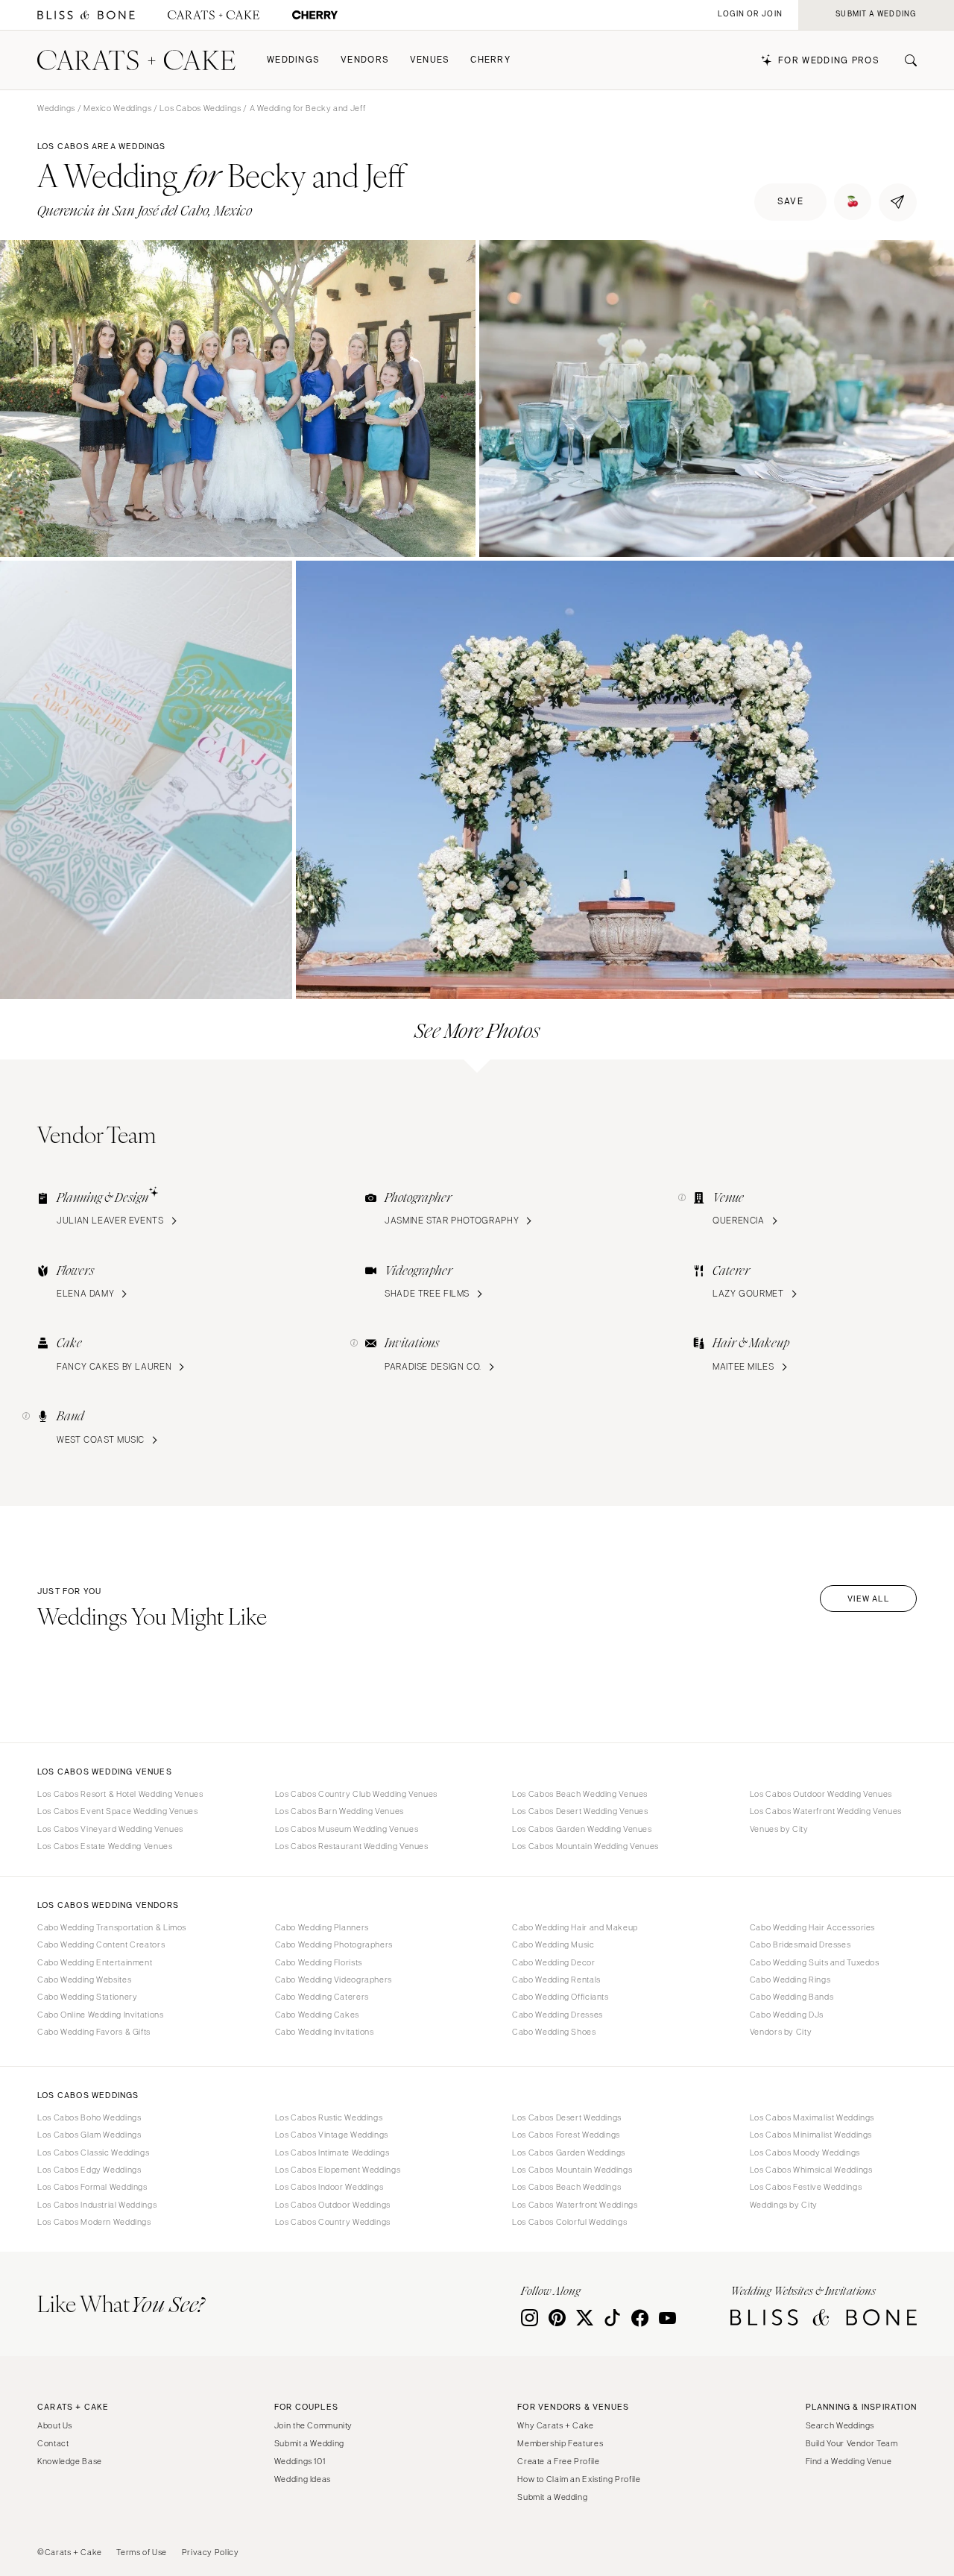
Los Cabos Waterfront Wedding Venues (826, 1811)
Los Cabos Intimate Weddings (332, 2153)
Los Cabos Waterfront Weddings (575, 2205)
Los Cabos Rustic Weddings (329, 2117)
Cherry (490, 60)
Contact (53, 2443)
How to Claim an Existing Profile (579, 2479)
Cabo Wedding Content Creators (101, 1944)
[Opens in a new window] (86, 15)
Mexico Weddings (117, 108)
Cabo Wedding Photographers (334, 1944)
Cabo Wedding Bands (792, 1997)
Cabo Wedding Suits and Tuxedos (815, 1962)
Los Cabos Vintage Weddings (332, 2135)
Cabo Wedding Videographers (334, 1980)
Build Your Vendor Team (852, 2443)
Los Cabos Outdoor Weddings (333, 2205)
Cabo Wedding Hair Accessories (812, 1927)
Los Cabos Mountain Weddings (572, 2170)
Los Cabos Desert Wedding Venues (580, 1811)
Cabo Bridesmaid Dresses (800, 1944)
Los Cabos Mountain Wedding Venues (585, 1846)
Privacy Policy (211, 2552)
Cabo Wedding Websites (84, 1980)
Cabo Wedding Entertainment (95, 1962)
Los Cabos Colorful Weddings (569, 2222)
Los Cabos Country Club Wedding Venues (356, 1794)
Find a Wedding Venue (849, 2461)
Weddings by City (784, 2205)
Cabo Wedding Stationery (88, 1997)
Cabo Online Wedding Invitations (101, 2015)
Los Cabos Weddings (200, 108)
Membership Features (560, 2443)
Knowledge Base (70, 2461)
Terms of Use (142, 2552)
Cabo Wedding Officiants (560, 1997)
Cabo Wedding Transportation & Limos (112, 1927)
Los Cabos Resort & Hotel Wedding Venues (120, 1794)
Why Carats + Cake (556, 2425)
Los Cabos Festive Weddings (806, 2187)
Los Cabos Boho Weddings (89, 2117)
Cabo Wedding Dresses (557, 2015)
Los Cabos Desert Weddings (567, 2117)
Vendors (365, 60)
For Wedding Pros (829, 61)
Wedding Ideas (303, 2479)
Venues (430, 60)
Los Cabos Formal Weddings (92, 2187)
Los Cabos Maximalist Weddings (812, 2117)
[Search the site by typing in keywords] (905, 60)
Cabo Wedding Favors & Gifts (94, 2032)
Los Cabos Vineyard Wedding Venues (110, 1829)
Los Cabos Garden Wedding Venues (582, 1829)
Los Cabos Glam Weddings (89, 2135)
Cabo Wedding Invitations (325, 2032)
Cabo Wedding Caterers (322, 1997)
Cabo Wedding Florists (319, 1962)
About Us (55, 2425)
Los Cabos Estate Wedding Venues (105, 1846)
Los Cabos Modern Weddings (94, 2222)
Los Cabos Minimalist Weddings (811, 2135)
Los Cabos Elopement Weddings (338, 2170)
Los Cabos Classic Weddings (93, 2153)
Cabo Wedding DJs (787, 2015)
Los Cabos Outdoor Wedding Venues (821, 1794)
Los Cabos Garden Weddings (569, 2153)
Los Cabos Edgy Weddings (89, 2170)
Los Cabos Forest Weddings (566, 2135)
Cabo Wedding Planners (322, 1927)
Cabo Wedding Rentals (556, 1980)
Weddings (293, 60)
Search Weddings (840, 2425)
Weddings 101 (300, 2461)
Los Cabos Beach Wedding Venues (580, 1794)
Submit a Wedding (309, 2443)
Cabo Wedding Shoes (554, 2032)
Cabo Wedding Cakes (317, 2015)
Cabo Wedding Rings (790, 1980)
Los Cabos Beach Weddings (566, 2187)
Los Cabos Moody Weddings (805, 2153)
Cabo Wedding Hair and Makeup (575, 1927)
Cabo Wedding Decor (553, 1962)
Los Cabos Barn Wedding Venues (339, 1811)
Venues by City (779, 1829)
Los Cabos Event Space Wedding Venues (118, 1811)
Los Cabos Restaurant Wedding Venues (352, 1846)
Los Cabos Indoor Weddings (329, 2187)
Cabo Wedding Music (553, 1944)
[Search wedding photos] (315, 15)
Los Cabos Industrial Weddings (97, 2205)
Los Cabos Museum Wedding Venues (347, 1829)
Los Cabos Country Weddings (333, 2222)
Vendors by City (781, 2032)
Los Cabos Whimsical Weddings (811, 2170)
